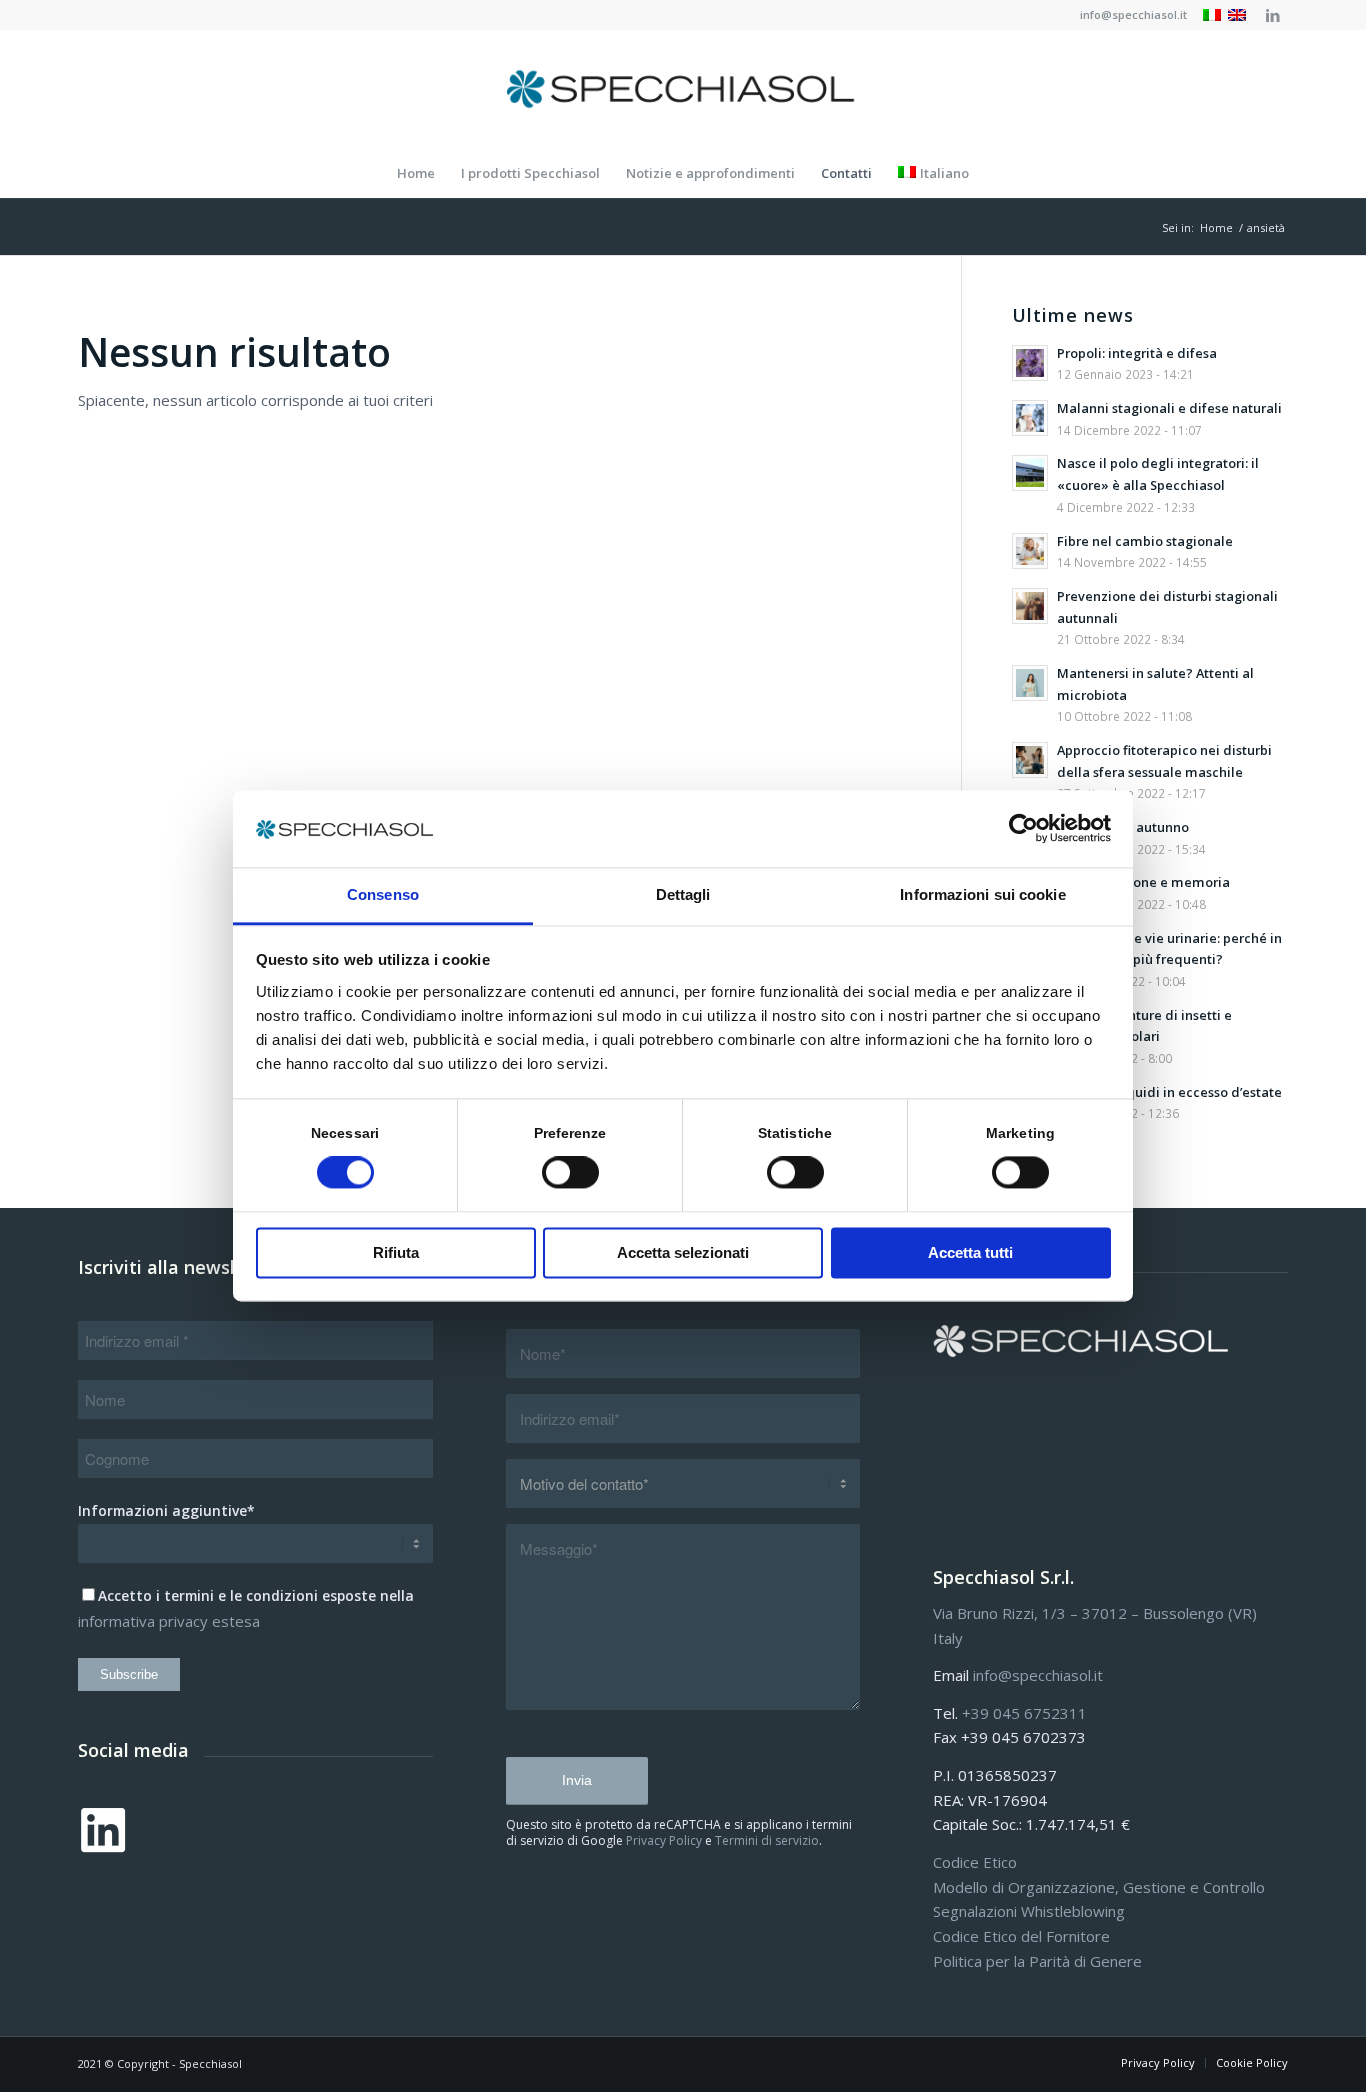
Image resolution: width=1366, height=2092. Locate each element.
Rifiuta (396, 1252)
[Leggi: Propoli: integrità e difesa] (1030, 363)
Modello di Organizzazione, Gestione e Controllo (1099, 1887)
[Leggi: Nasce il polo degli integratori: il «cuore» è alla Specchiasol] (1030, 473)
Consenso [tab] (383, 894)
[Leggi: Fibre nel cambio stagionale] (1030, 551)
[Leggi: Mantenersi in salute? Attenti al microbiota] (1030, 683)
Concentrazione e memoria (1143, 882)
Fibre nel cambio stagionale (1145, 541)
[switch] (570, 1173)
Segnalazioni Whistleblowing (1029, 1911)
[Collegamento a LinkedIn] (1273, 15)
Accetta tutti (970, 1252)
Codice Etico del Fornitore (1021, 1936)
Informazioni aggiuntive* (166, 1510)
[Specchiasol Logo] (683, 89)
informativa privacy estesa (169, 1621)
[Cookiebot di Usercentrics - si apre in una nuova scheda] (1023, 829)
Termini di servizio (767, 1840)
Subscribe (129, 1674)
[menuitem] (1128, 15)
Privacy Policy (664, 1840)
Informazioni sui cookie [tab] (982, 894)
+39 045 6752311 (1024, 1713)
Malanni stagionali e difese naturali (1169, 408)
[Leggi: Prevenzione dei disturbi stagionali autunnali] (1030, 606)
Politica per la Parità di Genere (1037, 1961)
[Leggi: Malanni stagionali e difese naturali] (1030, 418)
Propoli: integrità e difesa (1137, 353)
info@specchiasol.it (1133, 14)
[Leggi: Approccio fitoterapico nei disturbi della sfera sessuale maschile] (1030, 760)
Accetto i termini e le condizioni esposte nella (256, 1595)
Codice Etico (975, 1862)
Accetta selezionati (683, 1252)
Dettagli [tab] (683, 894)
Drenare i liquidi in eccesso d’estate (1169, 1092)
